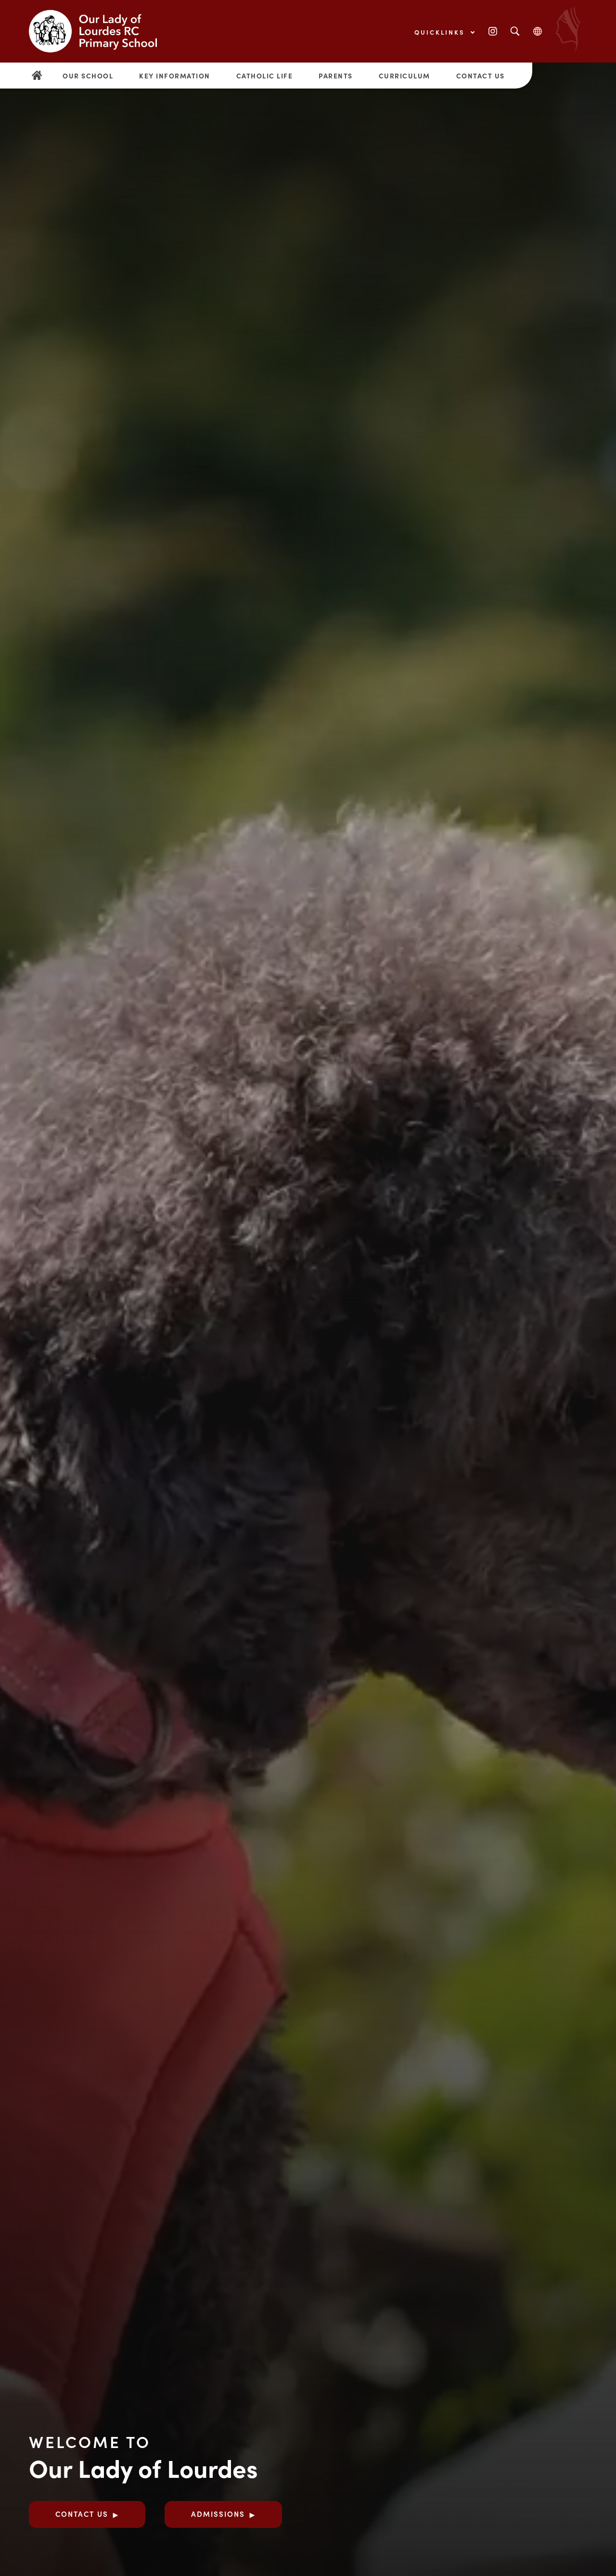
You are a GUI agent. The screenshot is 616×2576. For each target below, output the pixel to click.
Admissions (218, 2514)
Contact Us (481, 76)
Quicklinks (441, 32)
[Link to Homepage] (101, 31)
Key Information (175, 76)
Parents (336, 76)
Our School (88, 76)
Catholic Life (265, 76)
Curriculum (404, 76)
